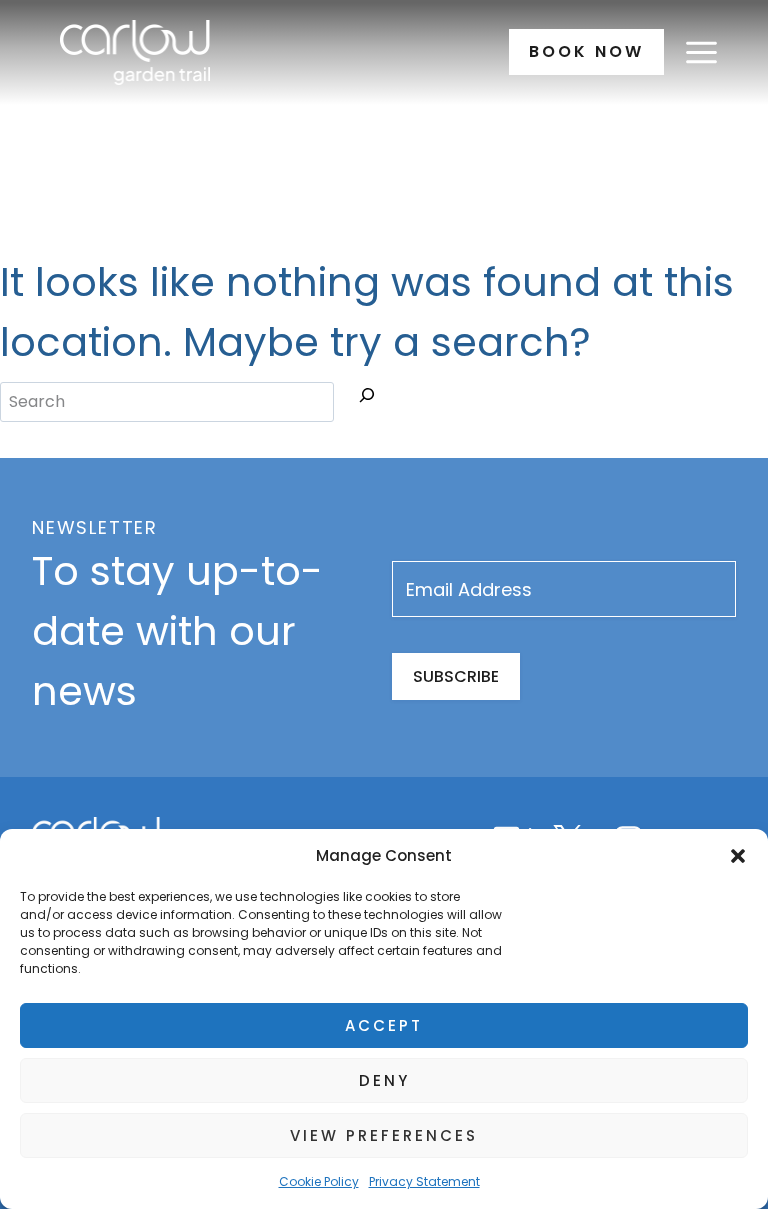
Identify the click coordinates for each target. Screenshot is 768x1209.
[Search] (367, 399)
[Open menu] (701, 52)
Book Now (586, 51)
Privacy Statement (424, 1181)
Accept (384, 1025)
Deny (384, 1080)
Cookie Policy (319, 1181)
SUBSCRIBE (456, 676)
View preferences (384, 1135)
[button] (738, 856)
